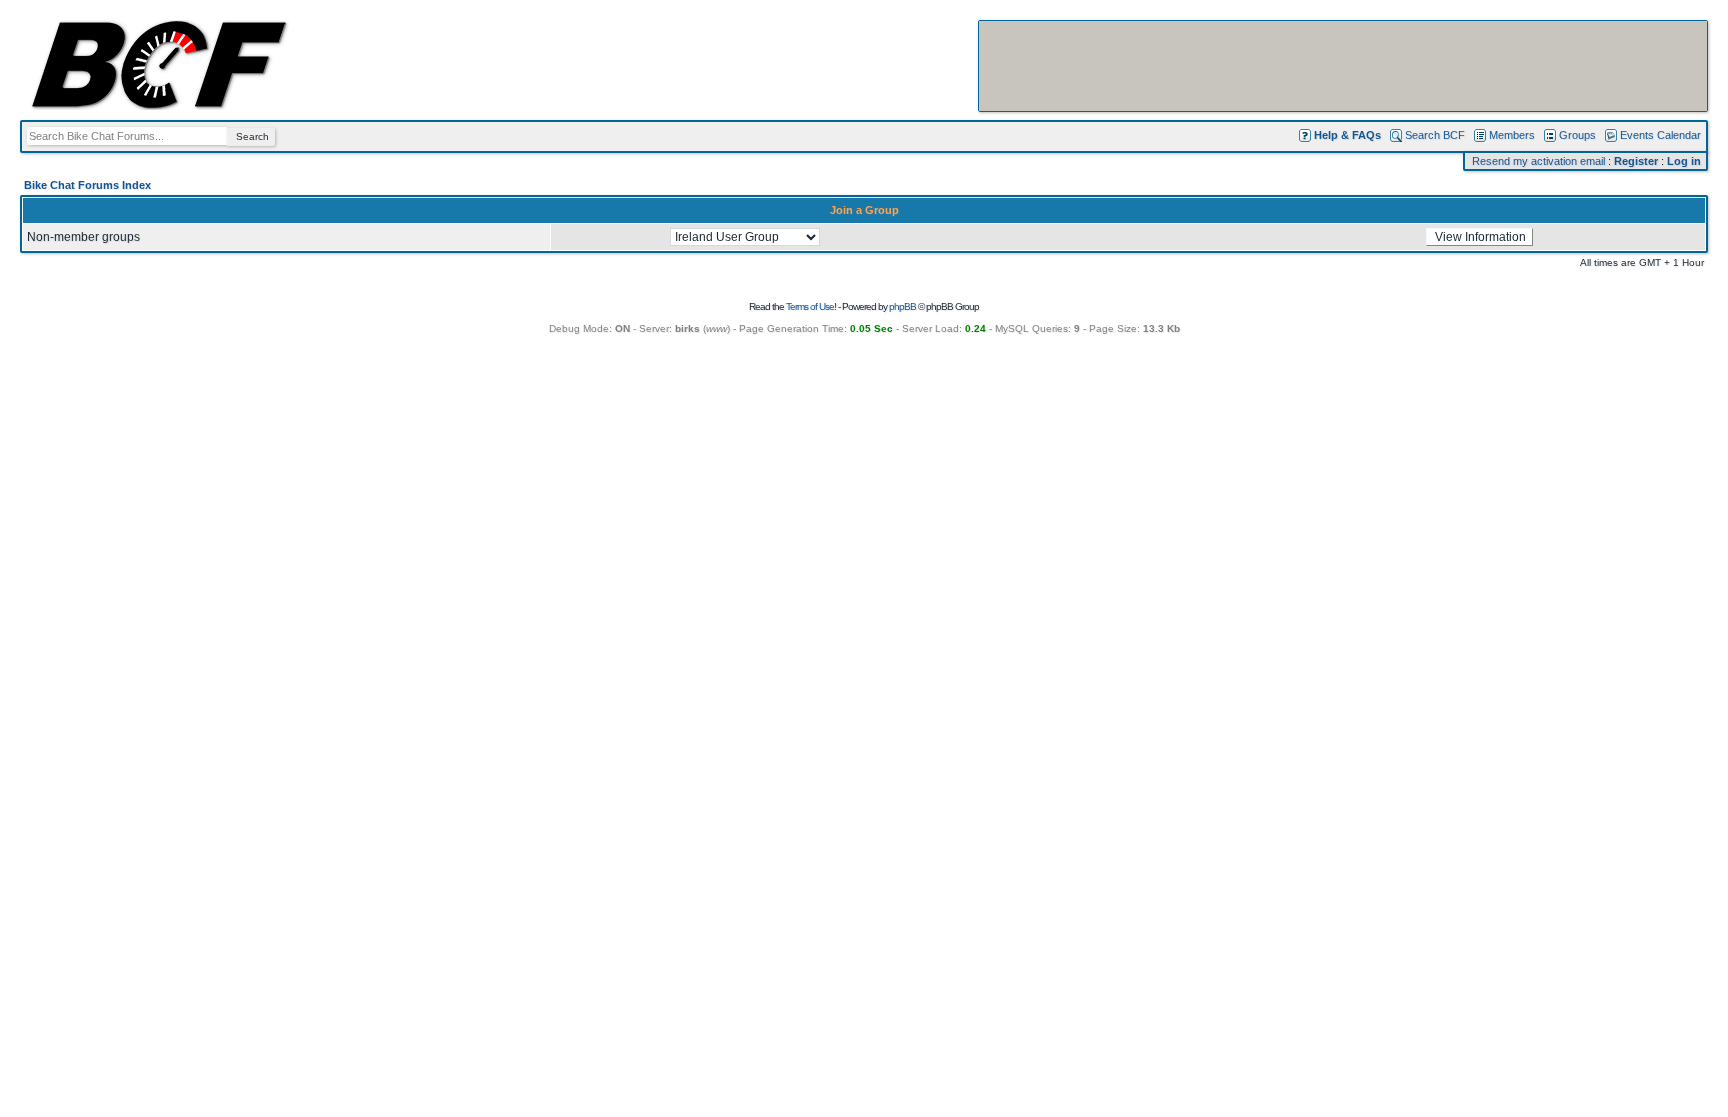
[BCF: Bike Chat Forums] (159, 106)
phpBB (902, 306)
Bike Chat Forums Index (87, 185)
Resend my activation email (1538, 161)
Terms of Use (810, 306)
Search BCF (1435, 135)
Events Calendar (1660, 135)
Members (1512, 135)
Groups (1577, 135)
